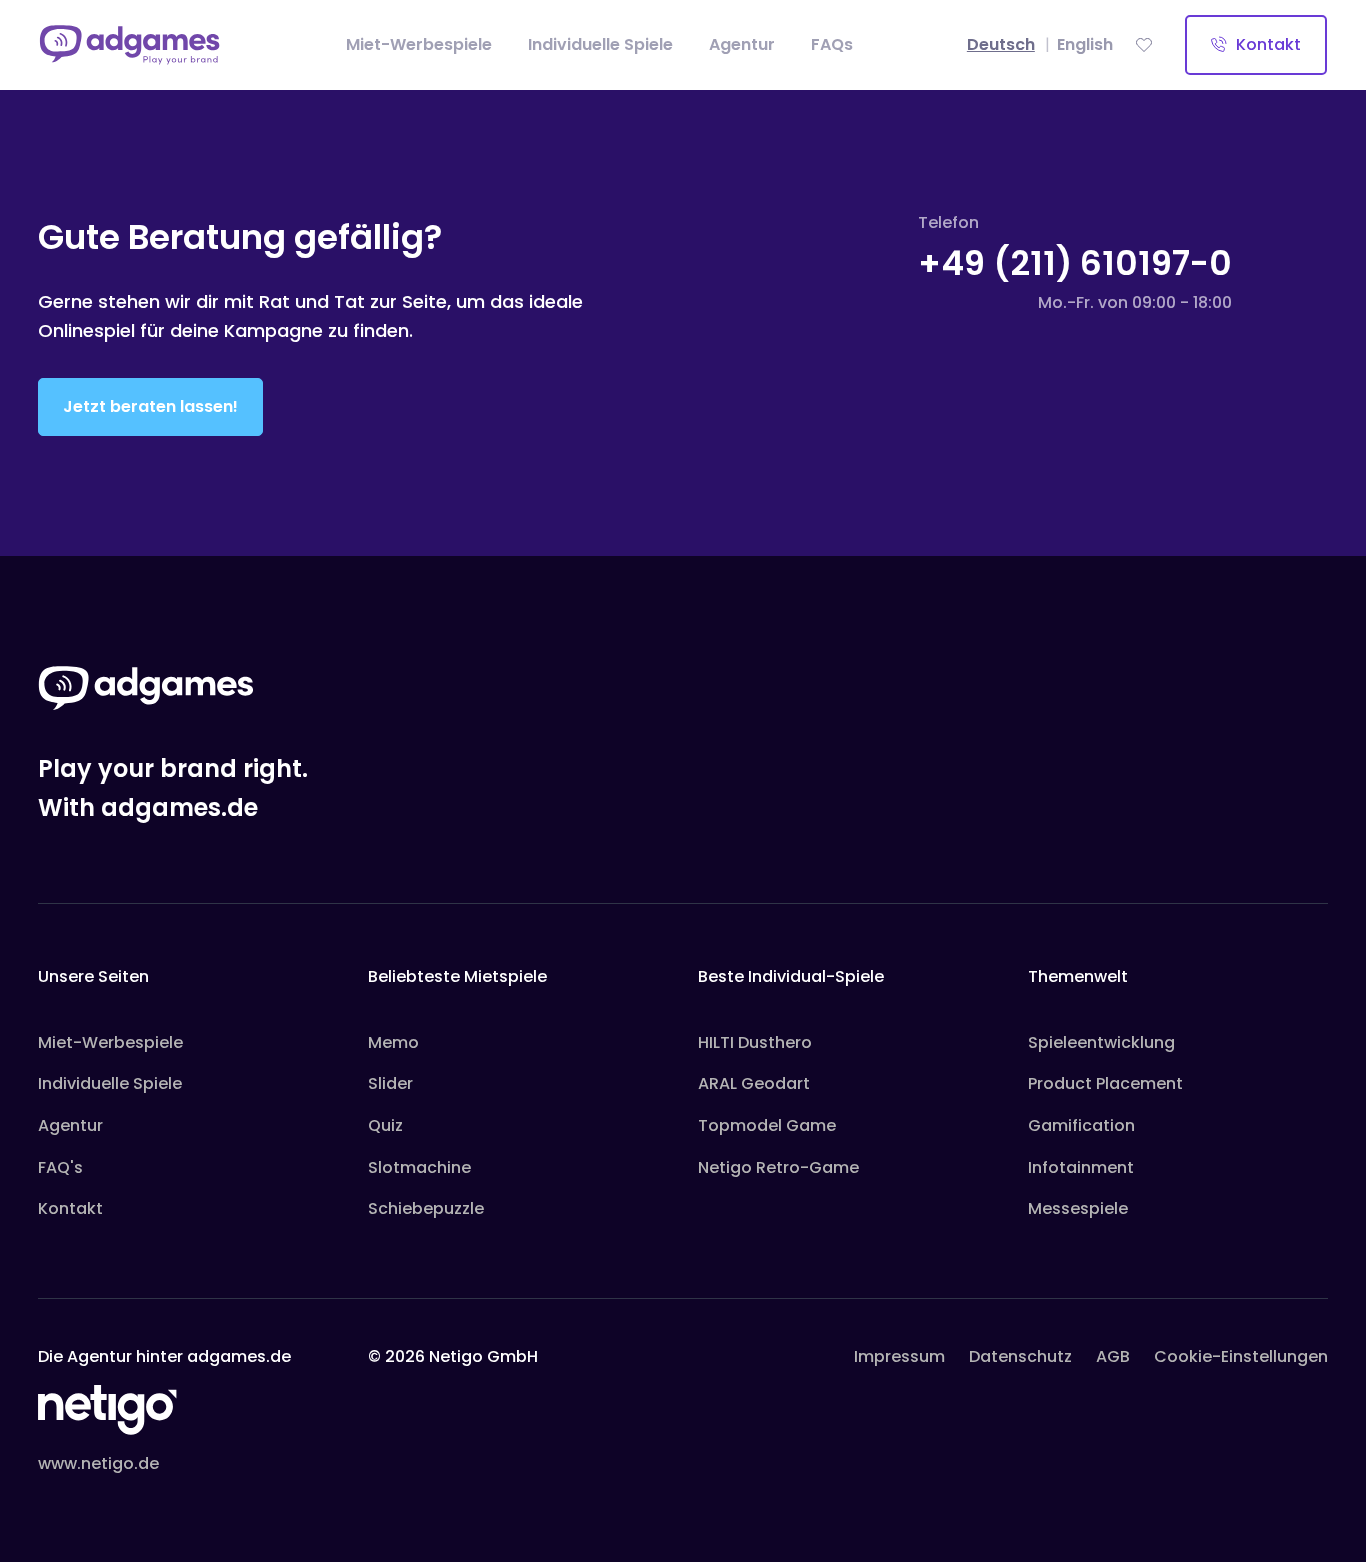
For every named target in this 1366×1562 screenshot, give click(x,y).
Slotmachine (419, 1167)
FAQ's (60, 1167)
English (1085, 44)
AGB (1113, 1356)
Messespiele (1078, 1208)
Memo (393, 1042)
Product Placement (1105, 1083)
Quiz (385, 1125)
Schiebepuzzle (426, 1208)
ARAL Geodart (754, 1083)
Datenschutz (1020, 1356)
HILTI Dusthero (755, 1042)
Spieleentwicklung (1101, 1042)
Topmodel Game (767, 1125)
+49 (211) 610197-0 (1075, 263)
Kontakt (1266, 44)
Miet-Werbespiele (419, 44)
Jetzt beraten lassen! (150, 406)
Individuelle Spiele (600, 44)
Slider (390, 1083)
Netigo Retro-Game (778, 1167)
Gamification (1081, 1125)
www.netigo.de (98, 1463)
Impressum (899, 1356)
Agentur (742, 44)
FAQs (832, 44)
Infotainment (1081, 1167)
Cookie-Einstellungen (1241, 1356)
